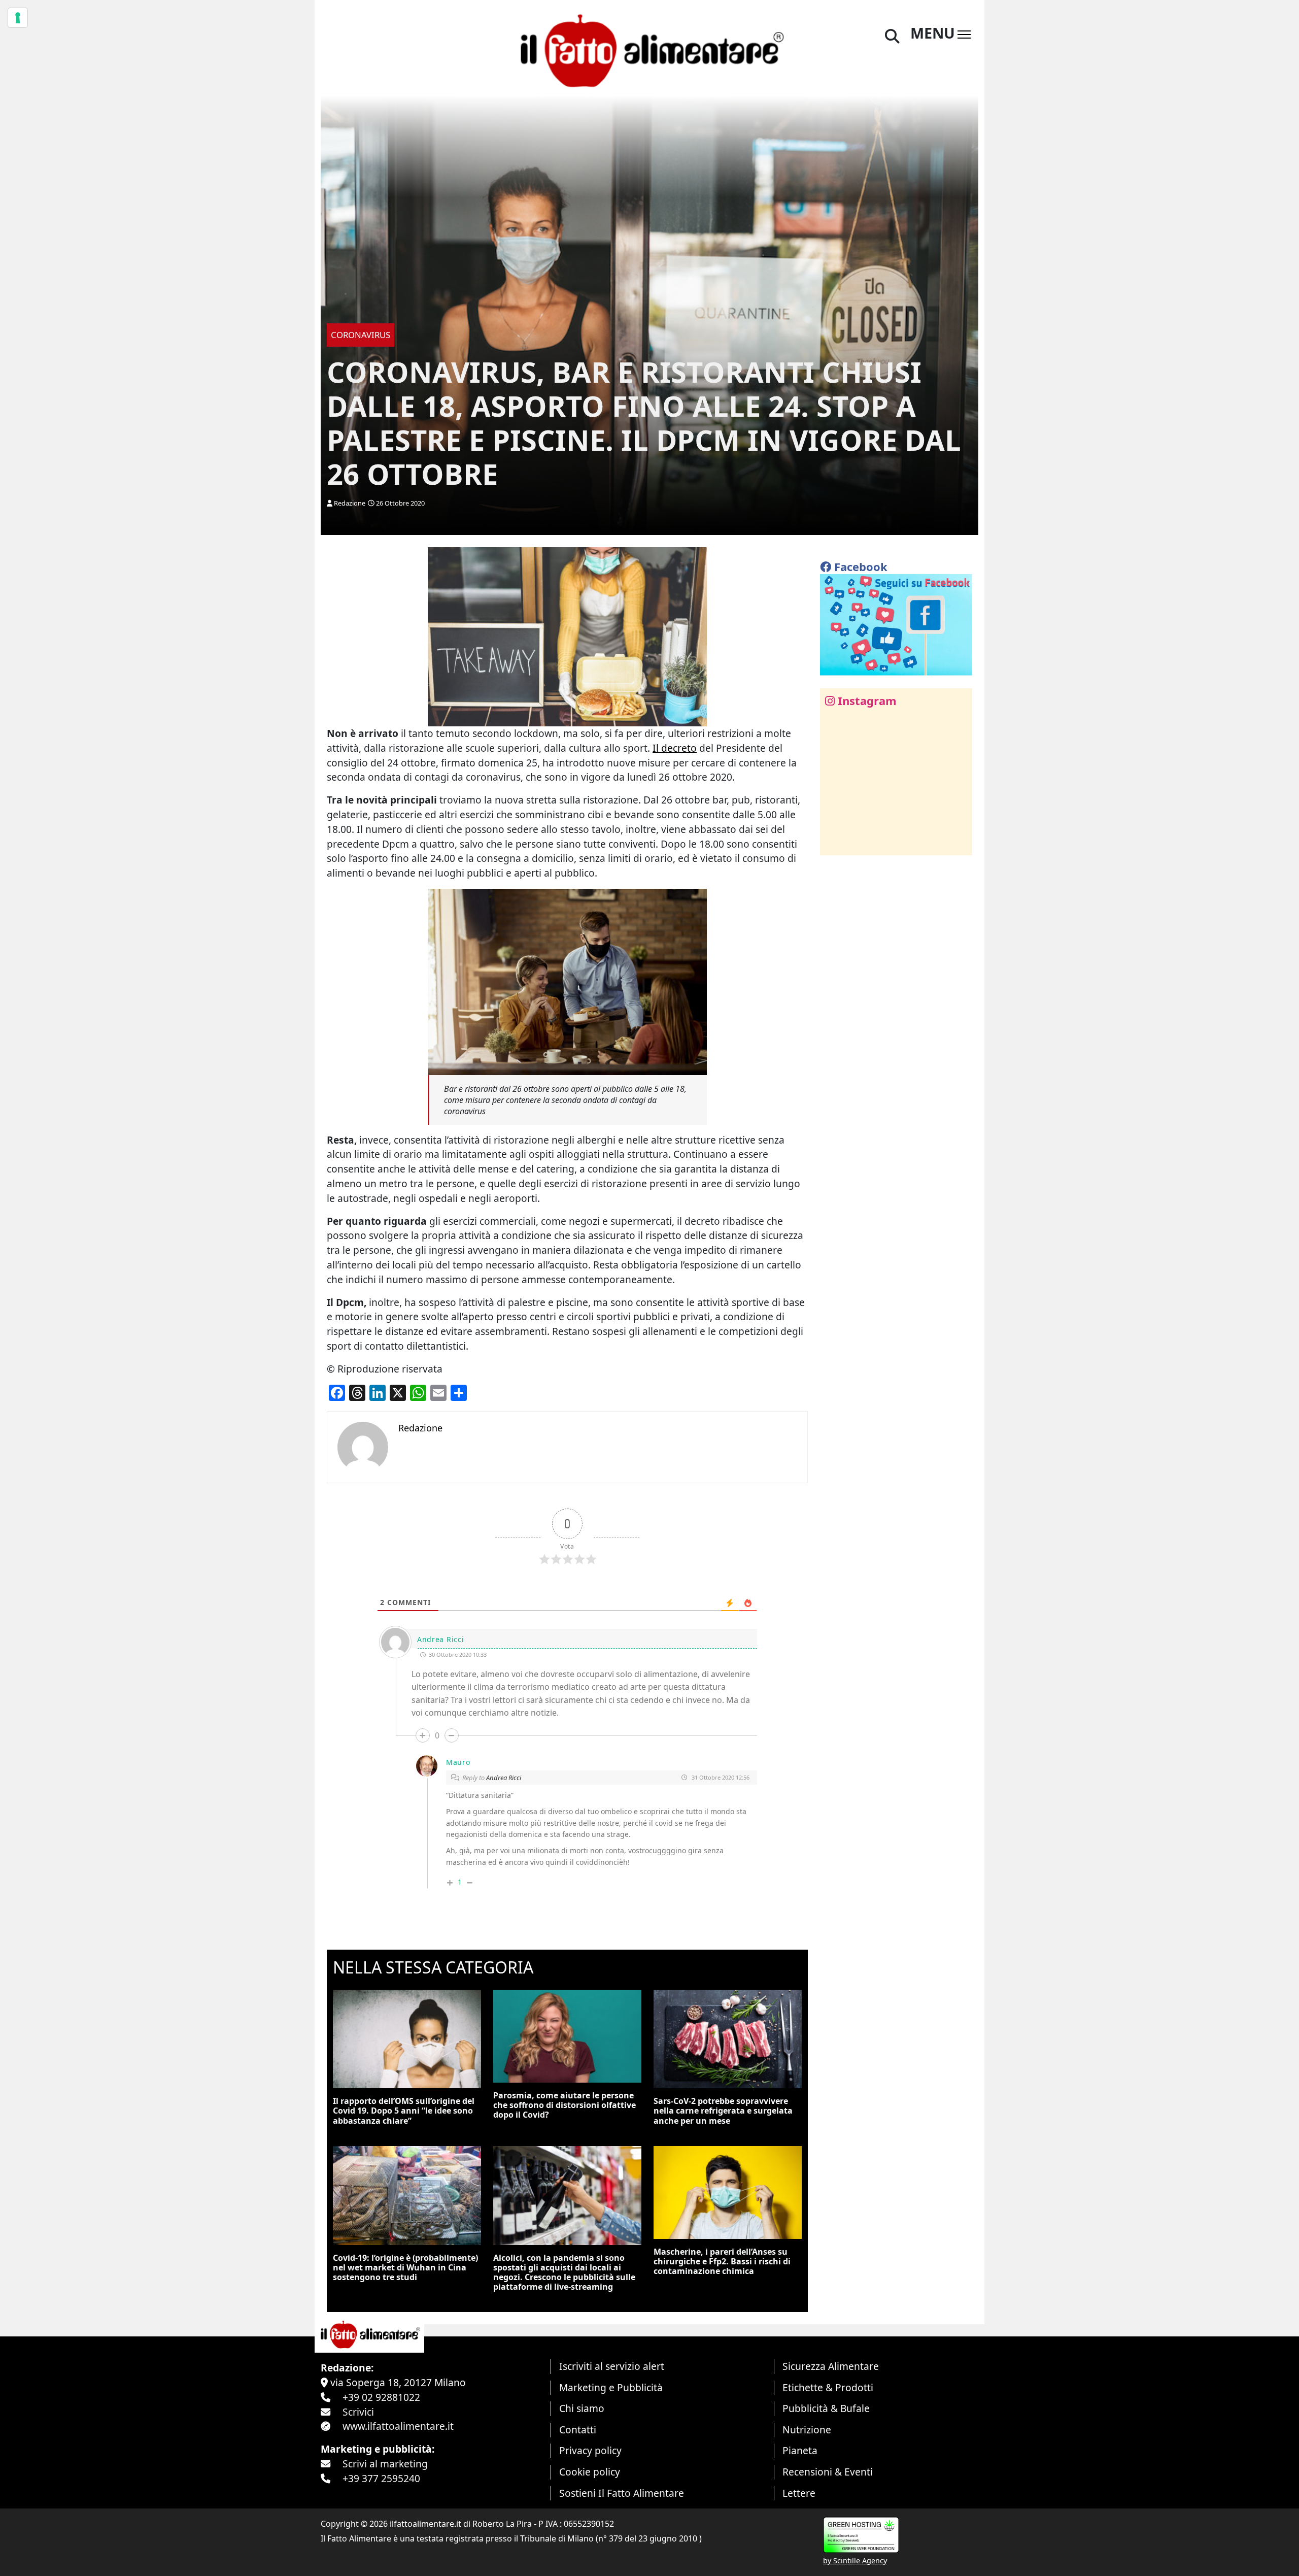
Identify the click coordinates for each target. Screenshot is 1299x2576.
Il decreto (675, 748)
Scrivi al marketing (385, 2464)
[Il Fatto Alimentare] (649, 49)
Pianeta (800, 2450)
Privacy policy (590, 2450)
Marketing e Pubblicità (611, 2387)
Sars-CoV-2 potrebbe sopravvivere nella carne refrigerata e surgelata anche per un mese (723, 2111)
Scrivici (358, 2412)
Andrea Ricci (504, 1778)
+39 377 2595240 (381, 2478)
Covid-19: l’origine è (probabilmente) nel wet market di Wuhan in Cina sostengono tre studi (405, 2267)
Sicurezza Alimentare (831, 2366)
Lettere (799, 2493)
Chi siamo (582, 2408)
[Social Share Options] (835, 842)
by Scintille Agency (855, 2561)
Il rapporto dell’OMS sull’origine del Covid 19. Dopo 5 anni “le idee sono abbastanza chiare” (404, 2111)
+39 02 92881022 (381, 2397)
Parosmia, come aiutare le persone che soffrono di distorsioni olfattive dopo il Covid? (565, 2105)
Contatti (578, 2430)
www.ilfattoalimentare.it (398, 2426)
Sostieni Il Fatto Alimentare (622, 2493)
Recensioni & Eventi (828, 2472)
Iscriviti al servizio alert (612, 2366)
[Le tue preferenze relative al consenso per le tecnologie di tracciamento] (18, 18)
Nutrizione (807, 2430)
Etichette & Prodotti (828, 2387)
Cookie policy (590, 2472)
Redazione (350, 503)
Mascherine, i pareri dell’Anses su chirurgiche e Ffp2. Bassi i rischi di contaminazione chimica (722, 2261)
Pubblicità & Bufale (826, 2408)
